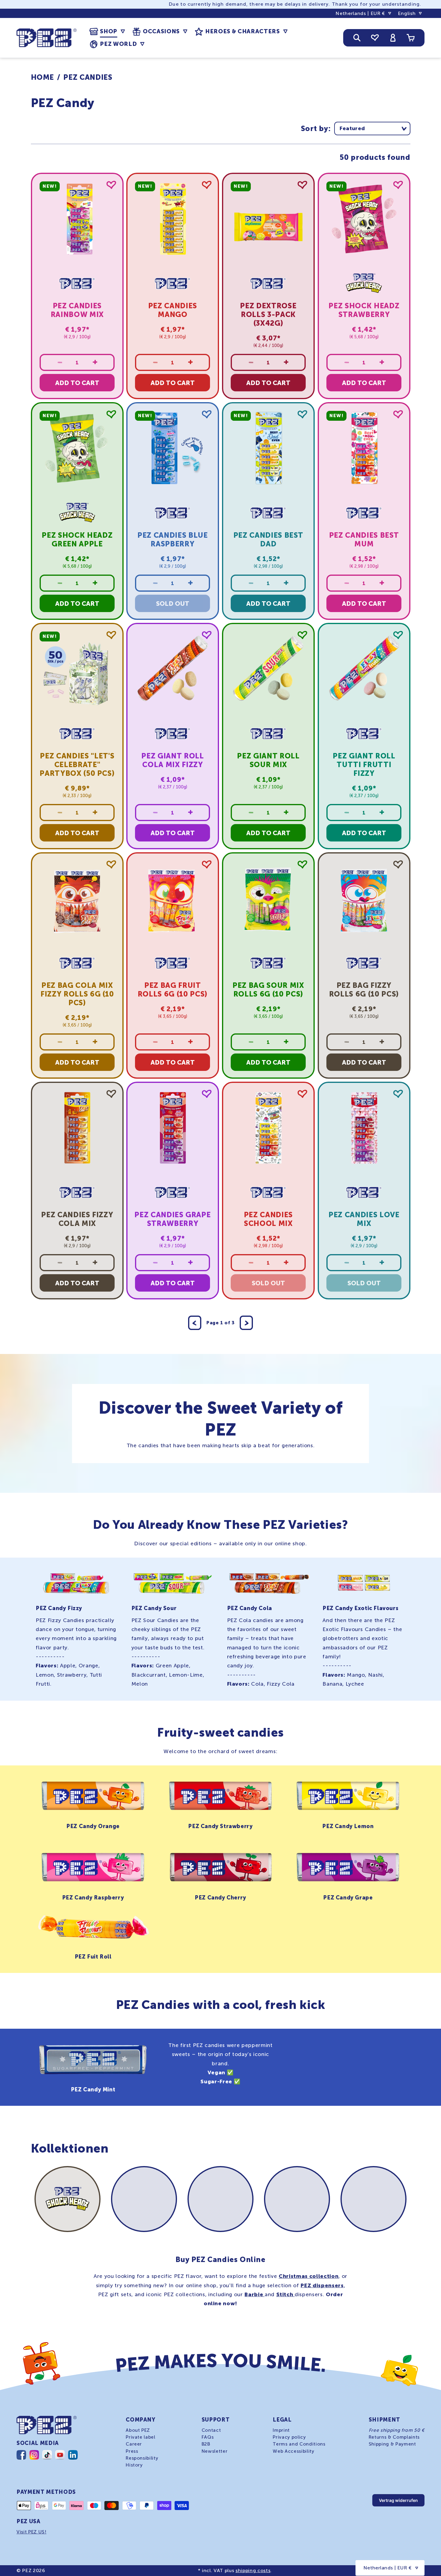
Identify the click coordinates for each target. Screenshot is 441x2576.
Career (134, 2444)
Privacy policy (289, 2437)
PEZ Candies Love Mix (364, 1219)
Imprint (281, 2430)
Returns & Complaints (394, 2437)
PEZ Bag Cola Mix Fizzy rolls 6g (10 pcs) (77, 994)
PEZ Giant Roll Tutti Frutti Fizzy (364, 765)
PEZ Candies (88, 77)
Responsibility (142, 2458)
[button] (107, 31)
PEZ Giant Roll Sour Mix (268, 760)
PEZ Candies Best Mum (364, 539)
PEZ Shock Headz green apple (77, 539)
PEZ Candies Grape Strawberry (173, 1219)
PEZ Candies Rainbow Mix (77, 310)
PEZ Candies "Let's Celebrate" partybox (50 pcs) (77, 765)
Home (43, 77)
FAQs (208, 2437)
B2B (206, 2444)
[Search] (357, 38)
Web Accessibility (293, 2451)
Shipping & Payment (392, 2444)
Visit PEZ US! (31, 2532)
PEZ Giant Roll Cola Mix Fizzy (173, 760)
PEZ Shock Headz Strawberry (364, 310)
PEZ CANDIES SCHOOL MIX (268, 1219)
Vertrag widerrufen (398, 2500)
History (134, 2465)
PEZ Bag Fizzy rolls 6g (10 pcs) (364, 990)
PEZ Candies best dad (268, 539)
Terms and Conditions (299, 2444)
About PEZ (138, 2430)
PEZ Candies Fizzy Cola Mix (77, 1219)
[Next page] (246, 1323)
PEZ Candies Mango (173, 310)
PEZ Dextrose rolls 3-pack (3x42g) (268, 314)
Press (132, 2451)
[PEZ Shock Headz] (68, 2199)
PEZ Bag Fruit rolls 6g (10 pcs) (173, 990)
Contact (211, 2430)
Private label (141, 2437)
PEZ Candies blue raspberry (173, 539)
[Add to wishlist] (111, 185)
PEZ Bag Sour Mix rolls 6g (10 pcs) (268, 990)
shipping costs (253, 2570)
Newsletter (215, 2451)
